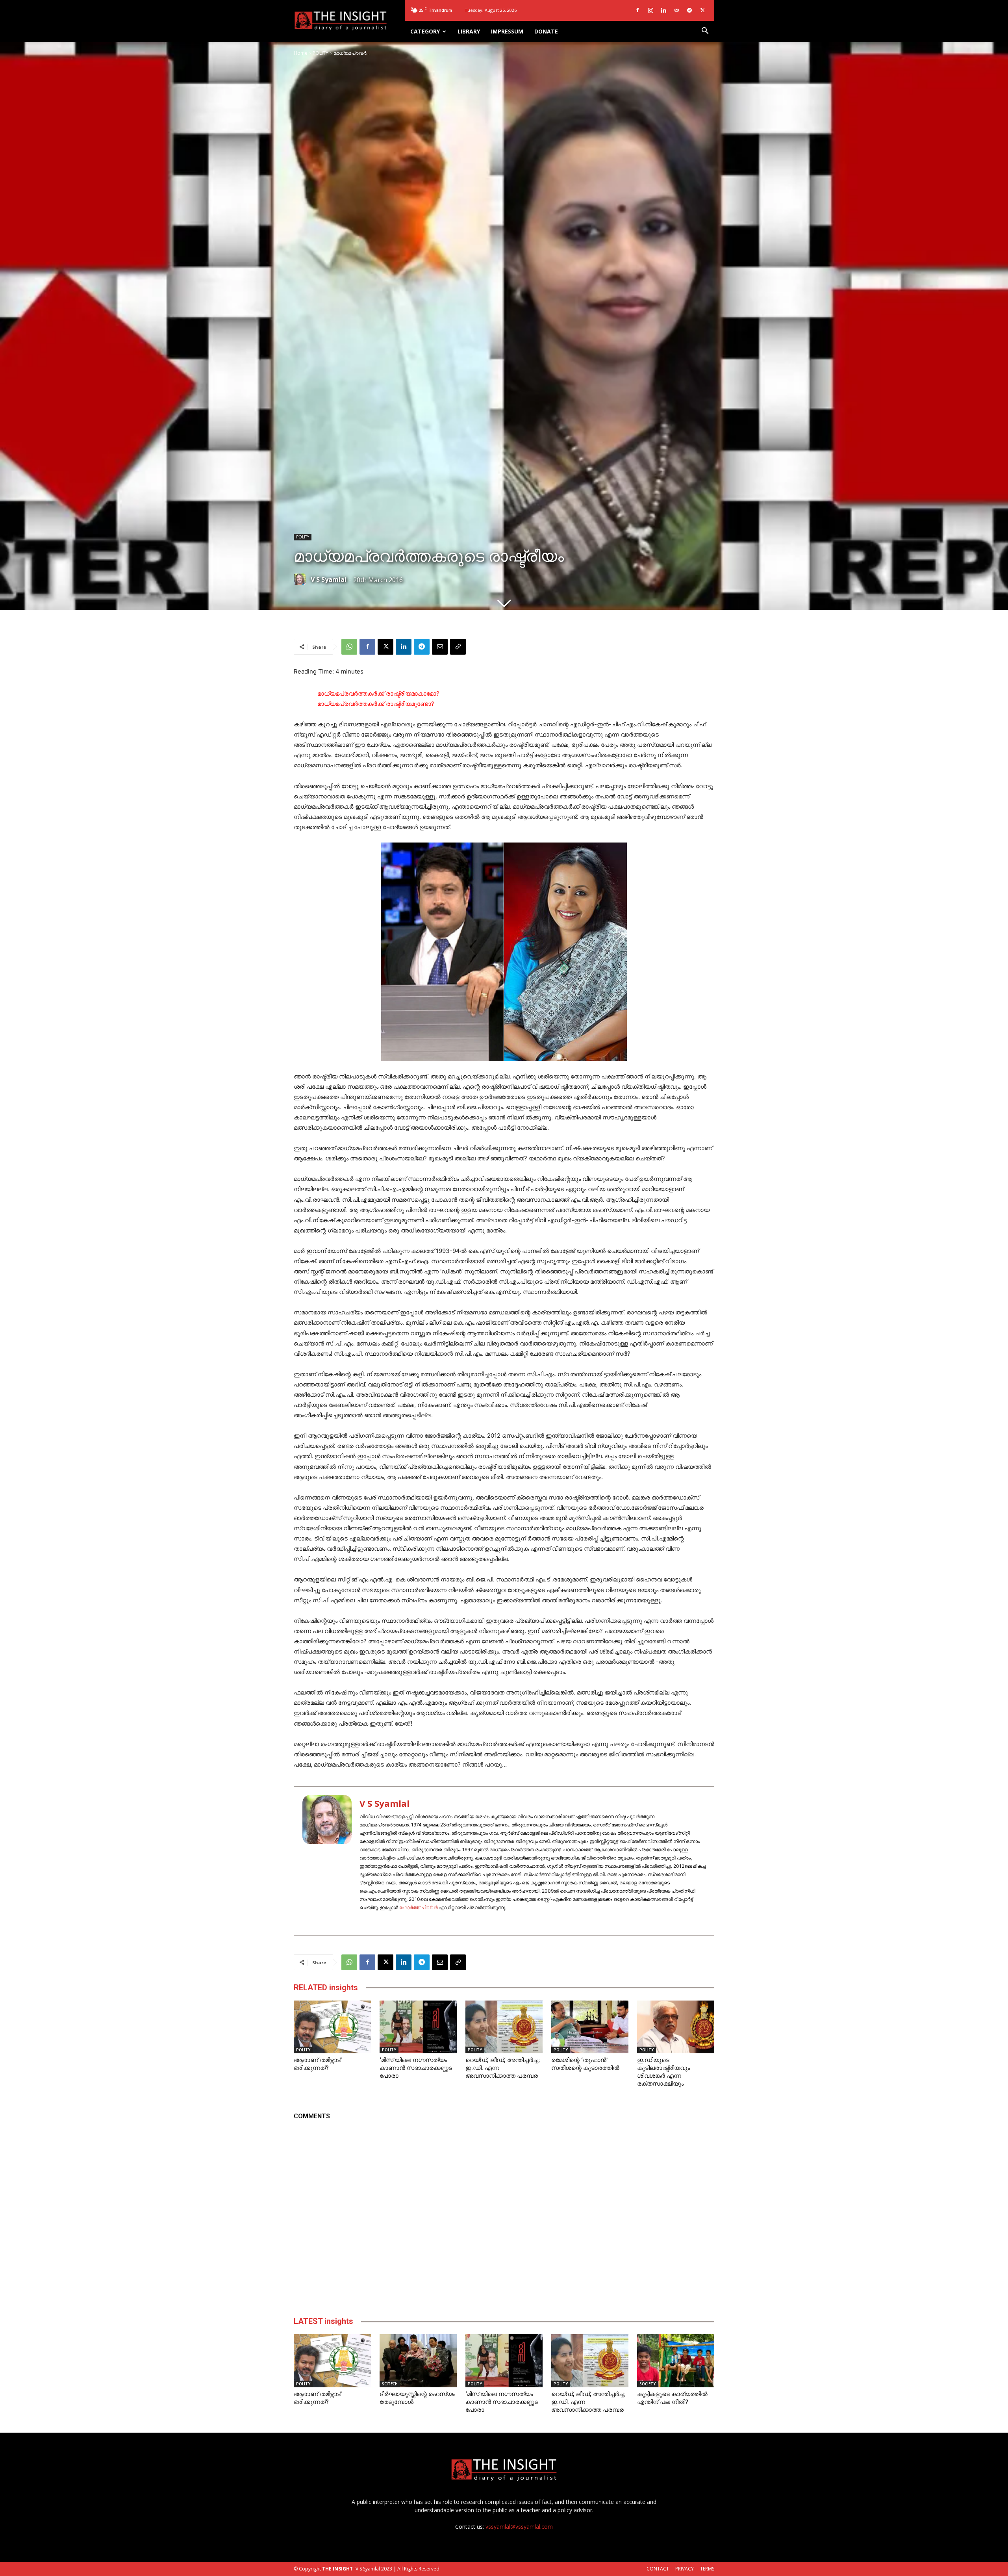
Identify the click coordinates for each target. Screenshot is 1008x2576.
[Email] (440, 647)
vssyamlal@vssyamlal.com (519, 2527)
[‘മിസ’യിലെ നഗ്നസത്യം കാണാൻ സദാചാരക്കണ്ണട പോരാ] (418, 2027)
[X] (702, 10)
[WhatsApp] (349, 647)
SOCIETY (648, 2384)
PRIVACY (685, 2569)
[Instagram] (650, 10)
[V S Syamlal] (302, 579)
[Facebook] (637, 10)
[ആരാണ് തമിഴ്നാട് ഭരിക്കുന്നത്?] (332, 2027)
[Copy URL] (458, 647)
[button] (705, 32)
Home (301, 53)
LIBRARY (469, 31)
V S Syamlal (329, 579)
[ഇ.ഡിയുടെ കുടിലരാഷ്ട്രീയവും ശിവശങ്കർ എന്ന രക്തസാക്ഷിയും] (676, 2027)
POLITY (321, 53)
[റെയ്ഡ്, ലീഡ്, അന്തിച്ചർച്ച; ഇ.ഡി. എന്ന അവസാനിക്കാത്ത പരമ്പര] (504, 2027)
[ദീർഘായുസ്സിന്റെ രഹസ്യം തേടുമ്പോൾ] (418, 2361)
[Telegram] (689, 10)
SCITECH (390, 2384)
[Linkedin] (663, 10)
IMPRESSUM (507, 31)
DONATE (546, 31)
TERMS (707, 2569)
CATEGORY (425, 31)
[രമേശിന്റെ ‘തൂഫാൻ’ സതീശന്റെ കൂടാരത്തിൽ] (590, 2027)
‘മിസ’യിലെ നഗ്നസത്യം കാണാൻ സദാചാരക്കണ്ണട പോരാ (416, 2068)
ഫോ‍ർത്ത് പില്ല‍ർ (418, 1907)
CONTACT (658, 2569)
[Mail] (676, 10)
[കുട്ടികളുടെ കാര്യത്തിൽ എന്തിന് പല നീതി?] (676, 2361)
